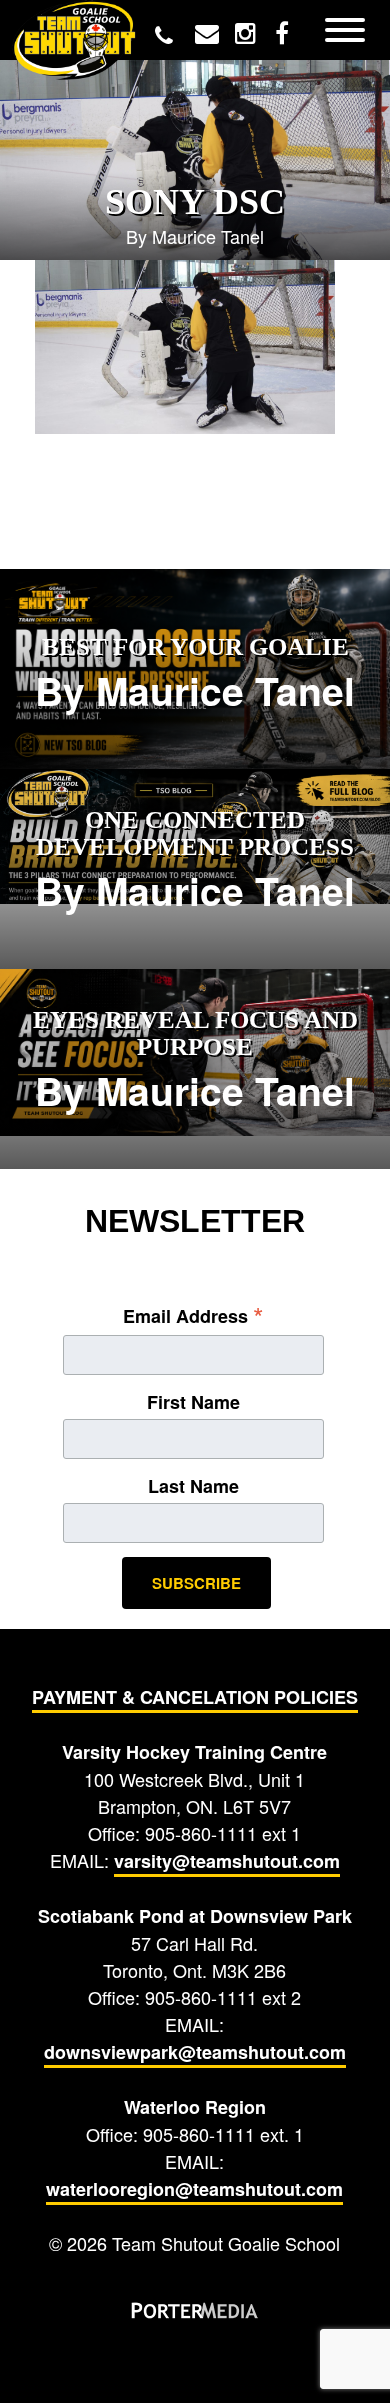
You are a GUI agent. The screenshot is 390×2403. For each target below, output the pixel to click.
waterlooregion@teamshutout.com (194, 2189)
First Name (193, 1402)
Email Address (193, 1315)
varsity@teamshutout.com (227, 1861)
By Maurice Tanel (195, 675)
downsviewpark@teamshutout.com (195, 2052)
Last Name (193, 1486)
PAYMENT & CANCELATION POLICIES (195, 1697)
